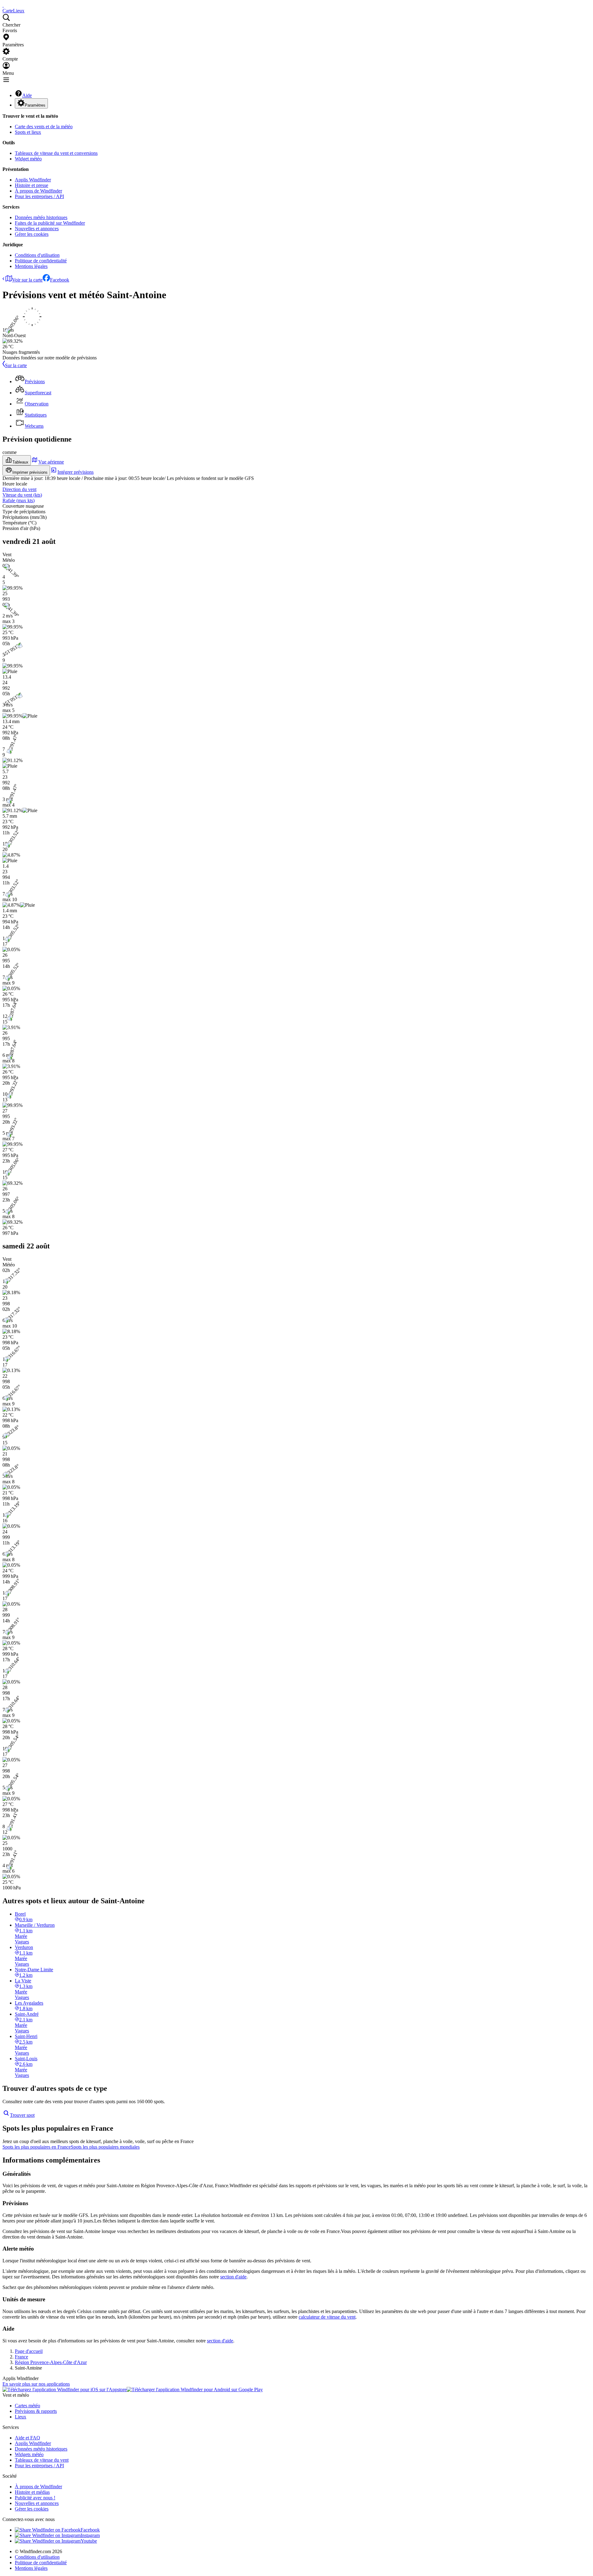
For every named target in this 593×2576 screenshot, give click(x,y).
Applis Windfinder (33, 180)
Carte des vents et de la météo (44, 127)
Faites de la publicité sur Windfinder (50, 223)
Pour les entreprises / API (39, 196)
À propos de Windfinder (38, 191)
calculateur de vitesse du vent (327, 2317)
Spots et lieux (28, 132)
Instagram (90, 2535)
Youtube (89, 2541)
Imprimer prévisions (30, 472)
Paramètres (35, 105)
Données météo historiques (41, 217)
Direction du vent (19, 489)
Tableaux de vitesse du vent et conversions (56, 153)
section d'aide (233, 2277)
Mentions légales (31, 266)
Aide (27, 95)
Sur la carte (16, 365)
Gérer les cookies (32, 234)
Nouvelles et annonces (37, 229)
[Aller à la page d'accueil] (3, 5)
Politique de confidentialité (41, 261)
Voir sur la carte (27, 280)
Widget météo (28, 159)
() (22, 495)
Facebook (60, 280)
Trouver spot (22, 2115)
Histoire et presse (32, 185)
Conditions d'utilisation (37, 255)
